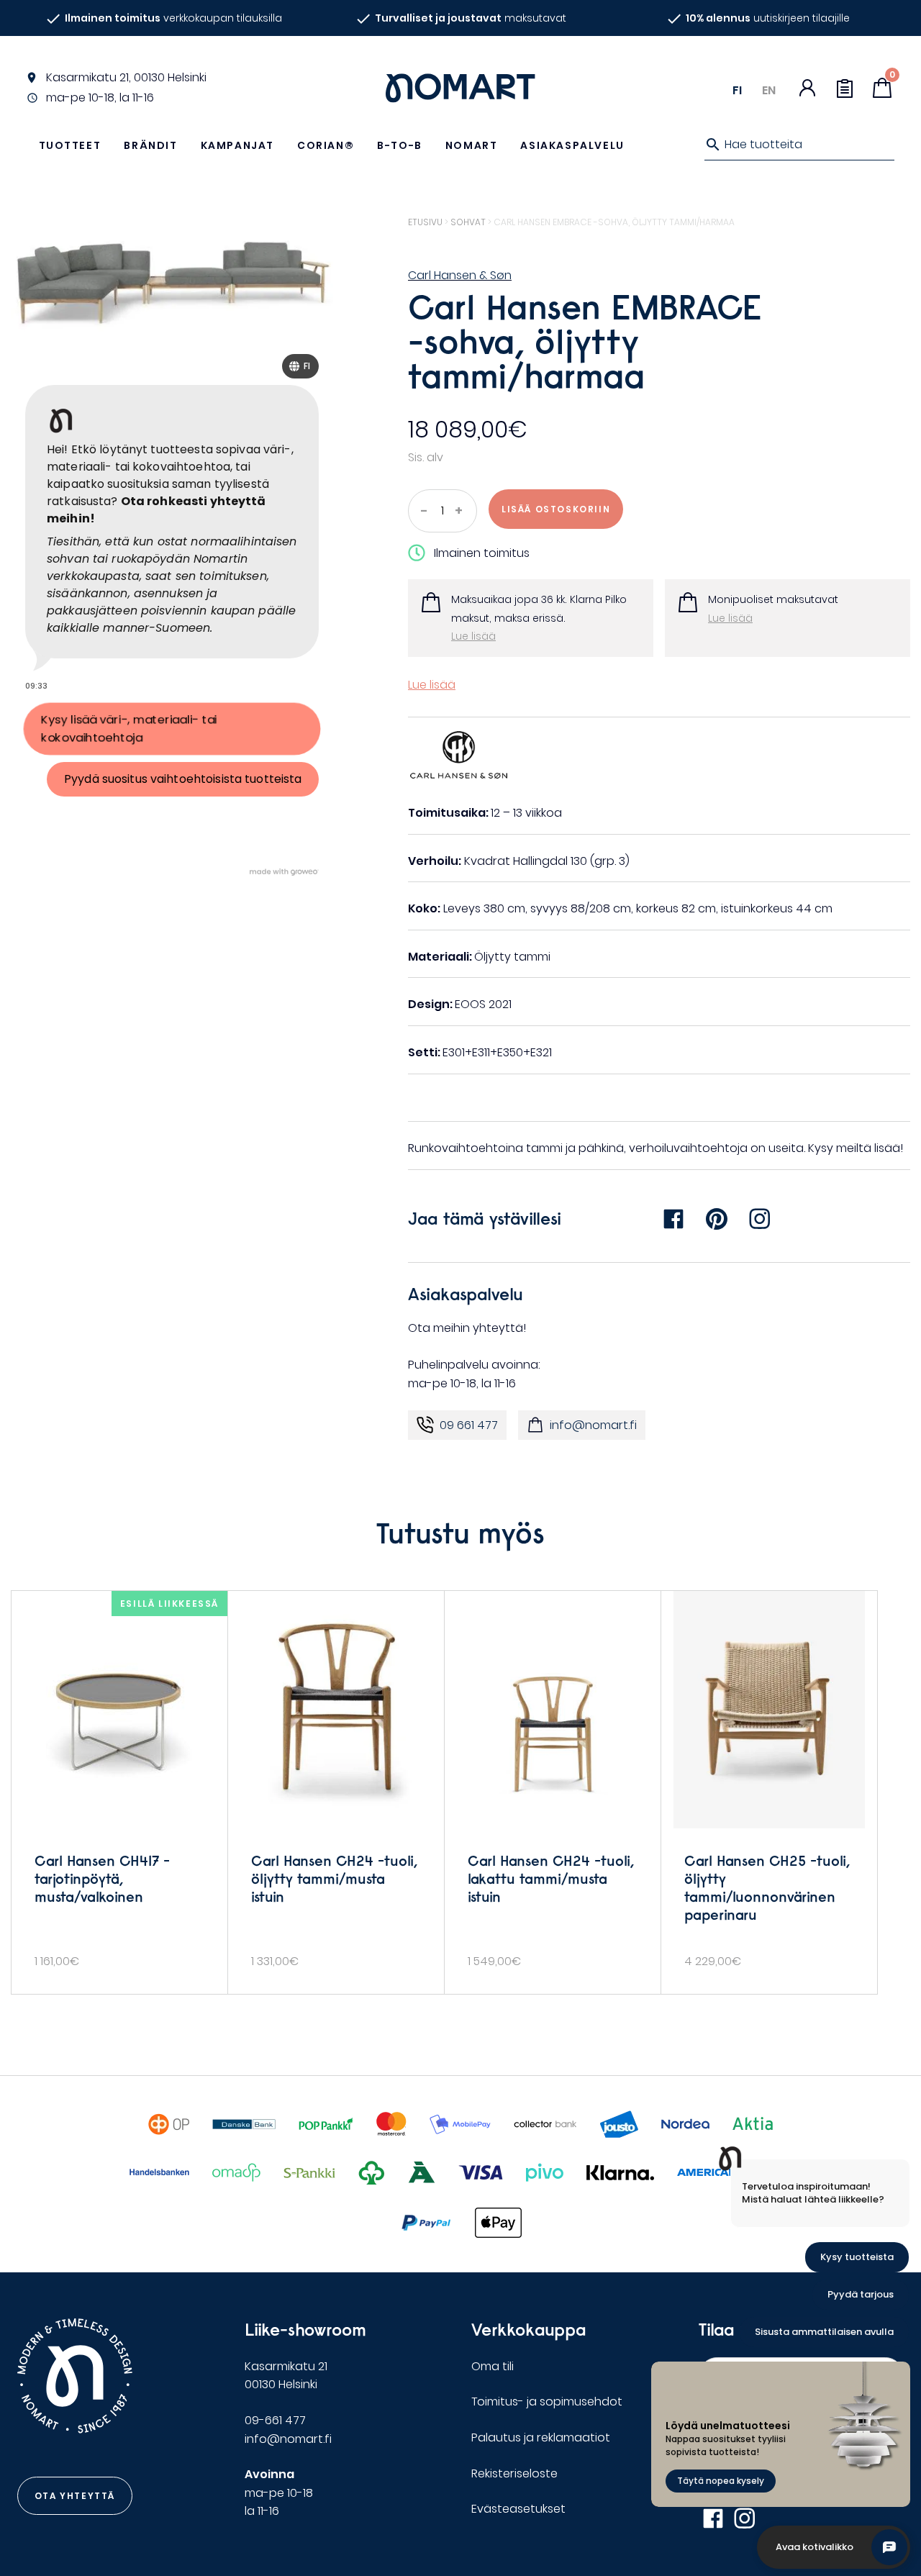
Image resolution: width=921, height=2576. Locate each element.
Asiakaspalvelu (572, 145)
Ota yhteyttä (75, 2496)
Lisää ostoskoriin (556, 509)
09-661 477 (275, 2420)
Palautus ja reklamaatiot (541, 2437)
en (769, 90)
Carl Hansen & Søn (460, 275)
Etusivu (425, 222)
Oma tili (493, 2366)
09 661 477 (469, 1425)
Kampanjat (237, 145)
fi (737, 90)
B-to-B (400, 145)
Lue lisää (473, 636)
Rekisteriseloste (514, 2473)
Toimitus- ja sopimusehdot (547, 2402)
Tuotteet (70, 145)
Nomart (472, 145)
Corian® (326, 145)
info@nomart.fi (593, 1425)
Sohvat (468, 222)
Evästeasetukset (518, 2509)
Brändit (150, 145)
